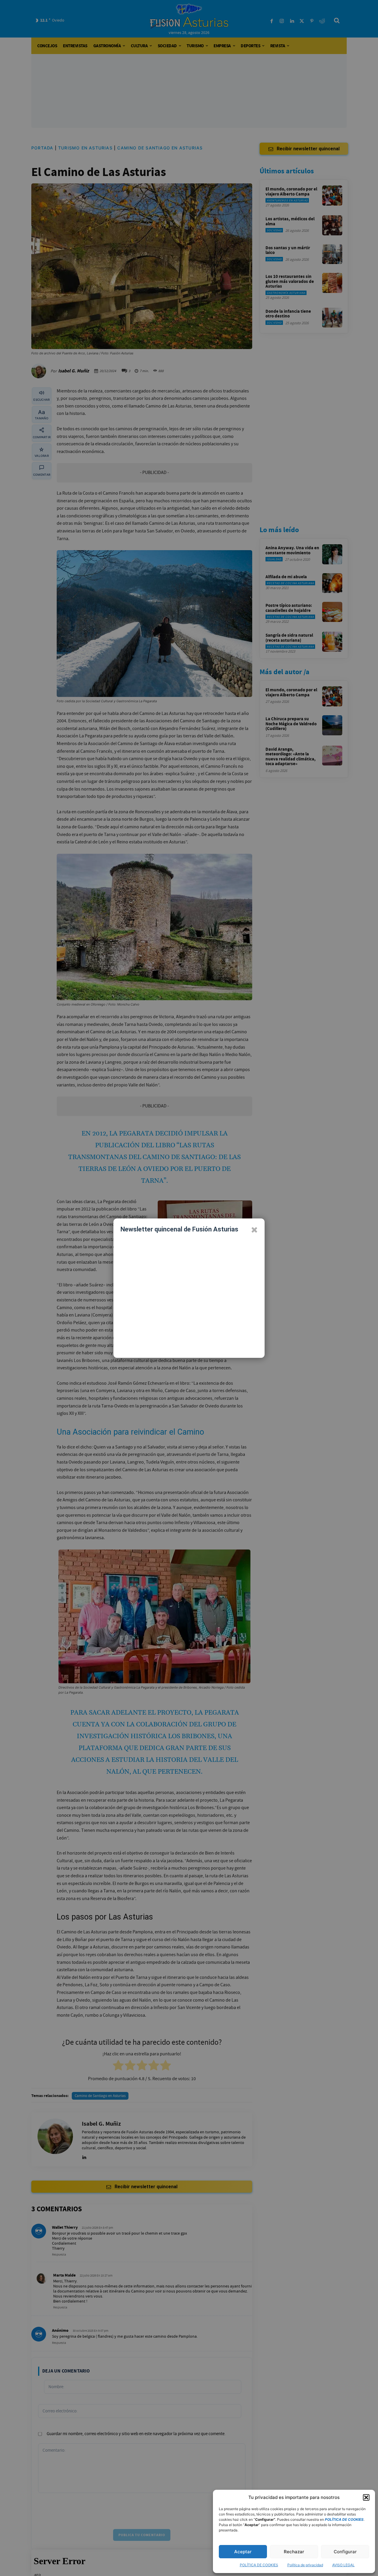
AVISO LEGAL (343, 2565)
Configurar (345, 2552)
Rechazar (294, 2552)
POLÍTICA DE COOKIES (259, 2565)
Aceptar (243, 2552)
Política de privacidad (305, 2565)
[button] (366, 2497)
